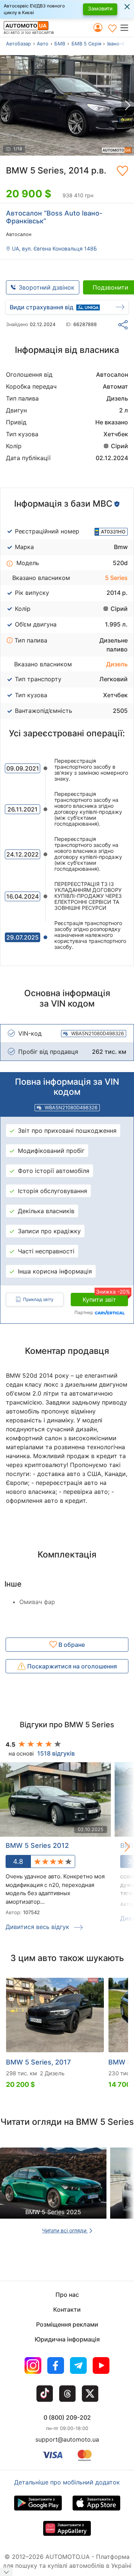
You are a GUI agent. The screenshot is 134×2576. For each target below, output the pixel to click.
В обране (71, 1645)
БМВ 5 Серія (86, 44)
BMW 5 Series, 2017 (38, 2062)
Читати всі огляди (65, 2230)
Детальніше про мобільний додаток (67, 2482)
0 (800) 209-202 (67, 2417)
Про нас (67, 2295)
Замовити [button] (100, 8)
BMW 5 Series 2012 (37, 1845)
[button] (127, 28)
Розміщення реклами (67, 2324)
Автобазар (18, 44)
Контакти (67, 2309)
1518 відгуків (56, 1753)
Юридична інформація (67, 2339)
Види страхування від (42, 307)
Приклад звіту (38, 1299)
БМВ (60, 44)
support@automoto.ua (67, 2439)
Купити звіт (105, 1298)
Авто (43, 44)
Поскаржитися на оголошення (71, 1666)
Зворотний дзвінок (47, 287)
